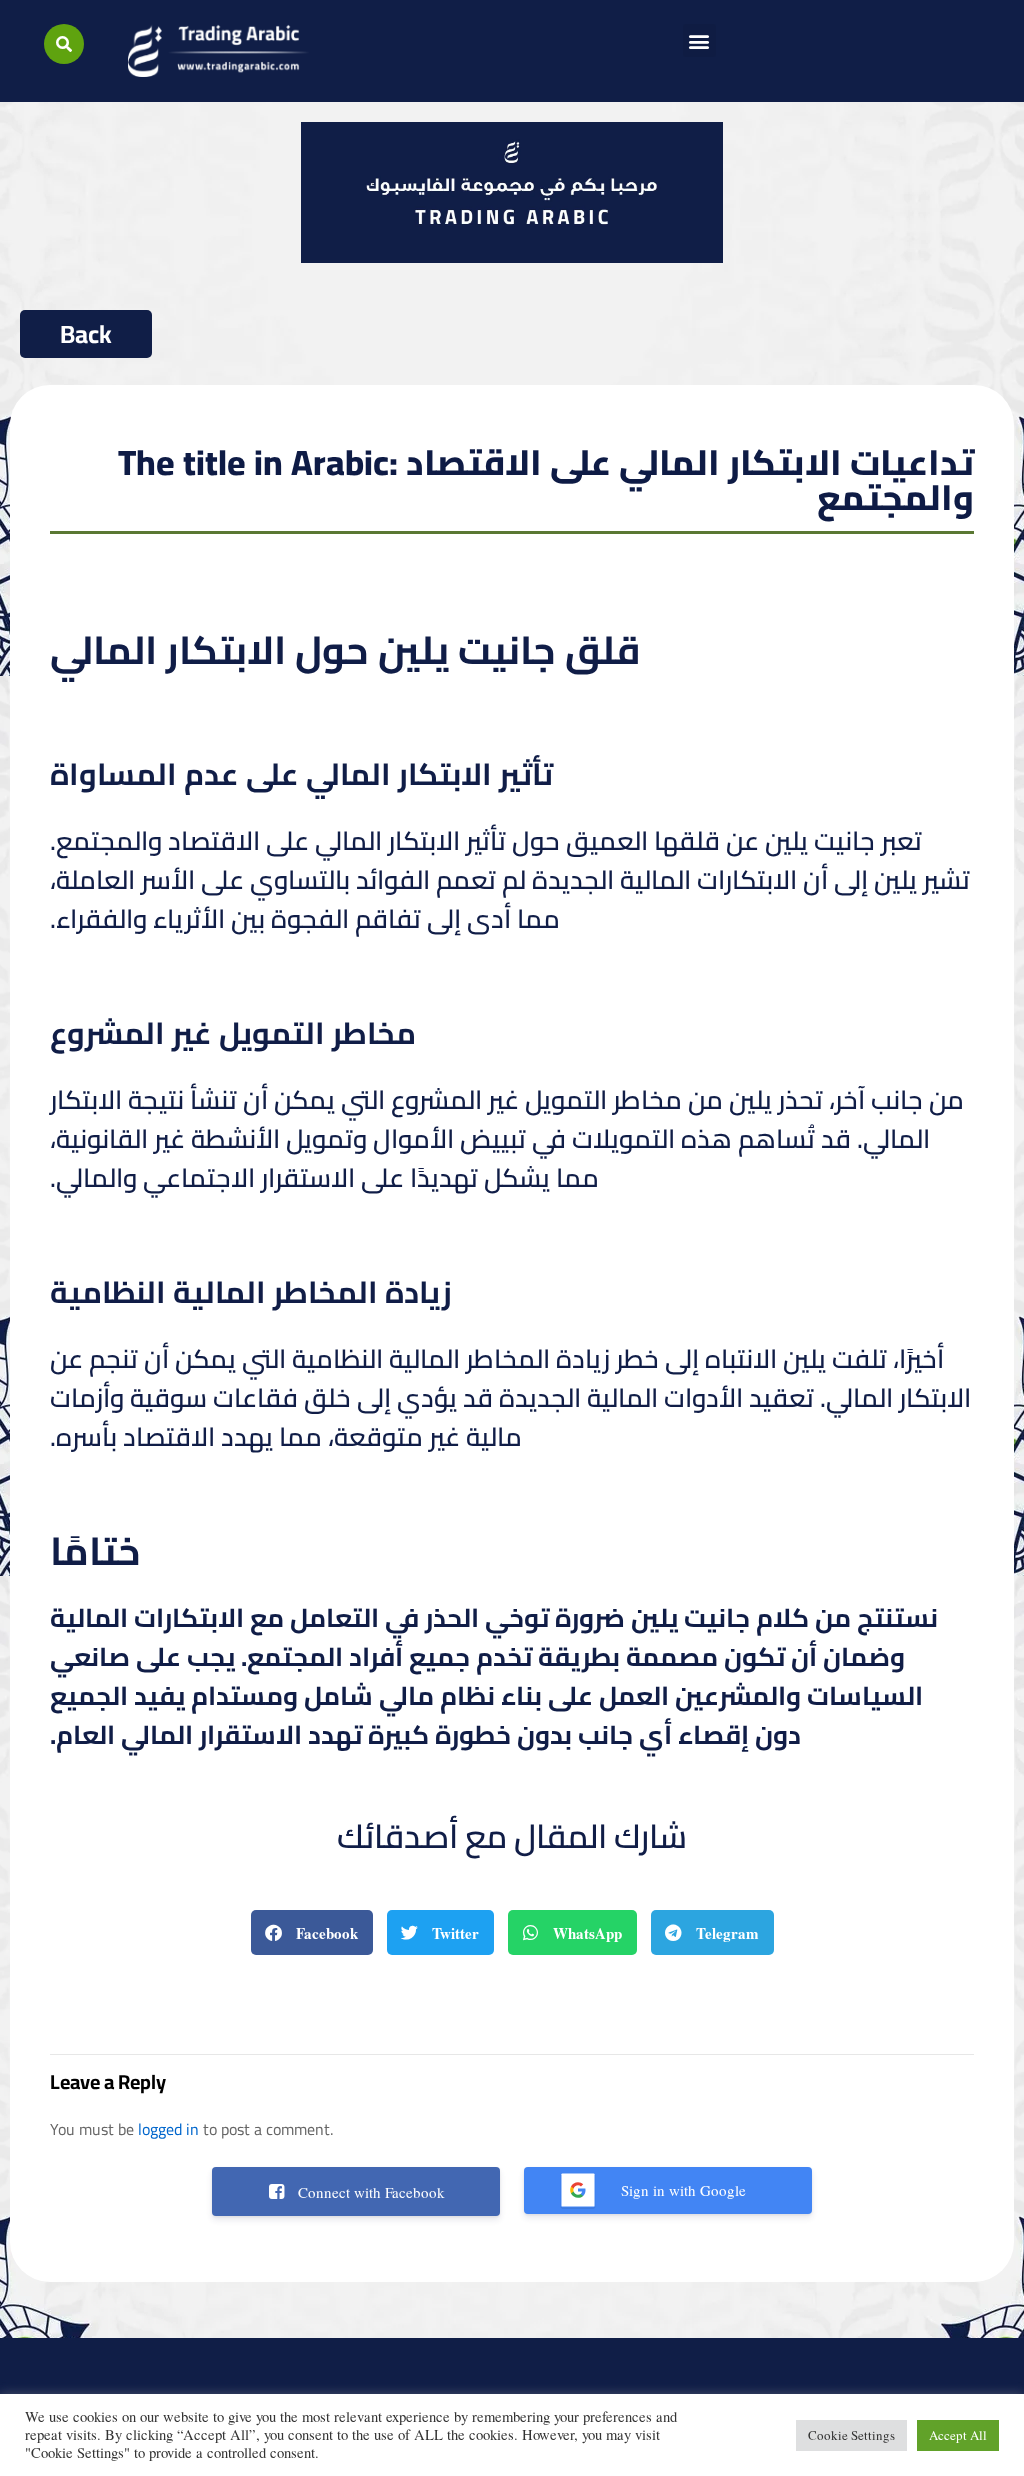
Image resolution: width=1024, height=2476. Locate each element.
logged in (168, 2129)
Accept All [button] (958, 2435)
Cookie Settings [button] (851, 2435)
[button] (64, 44)
